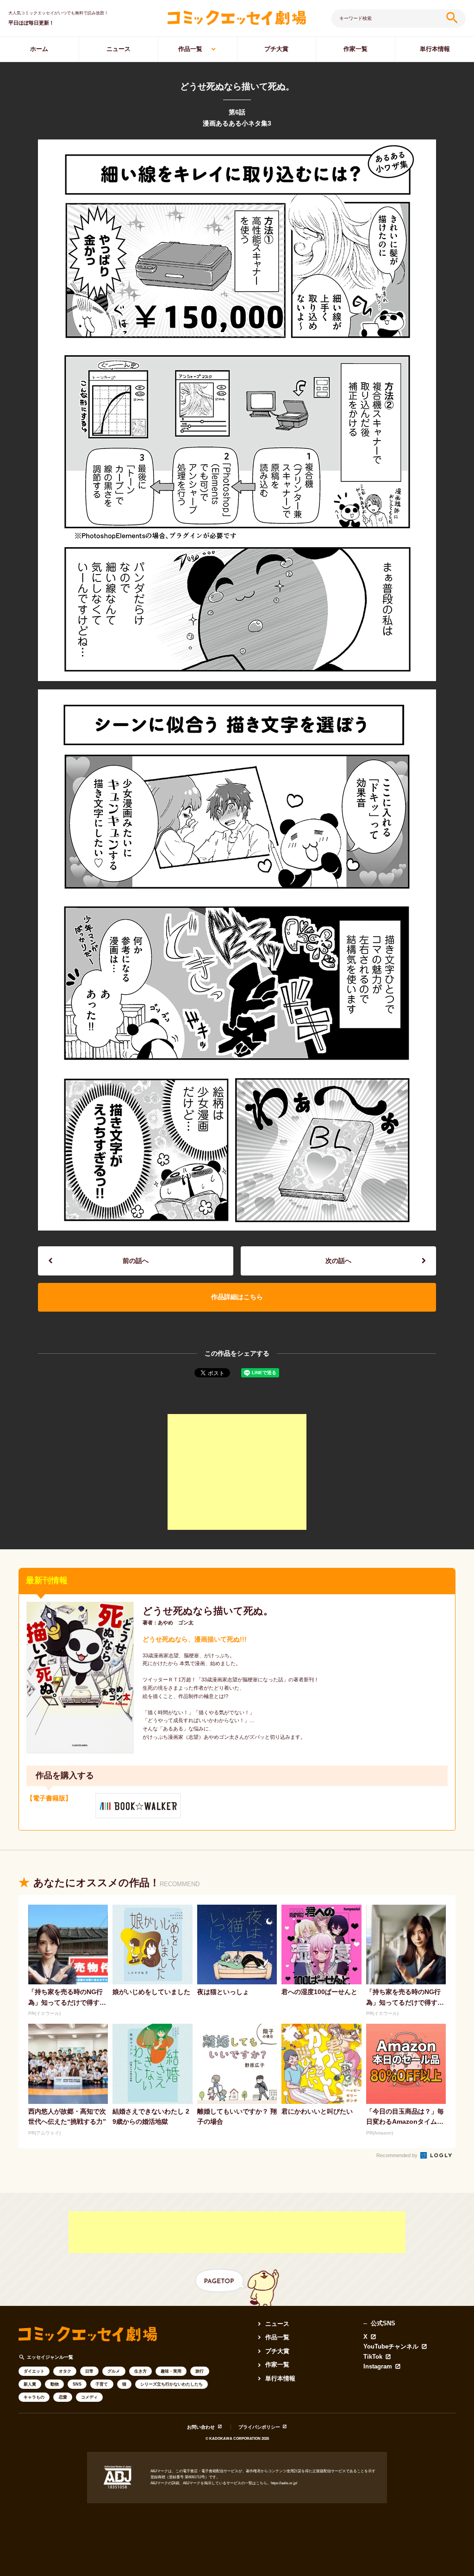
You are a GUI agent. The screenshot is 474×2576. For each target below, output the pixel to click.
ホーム (39, 49)
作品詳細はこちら (237, 1297)
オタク (65, 2371)
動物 (55, 2384)
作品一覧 (190, 49)
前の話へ (136, 1261)
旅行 (200, 2371)
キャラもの (34, 2397)
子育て (102, 2384)
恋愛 (63, 2397)
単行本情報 (435, 49)
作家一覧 (355, 49)
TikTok (373, 2357)
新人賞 (30, 2384)
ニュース (118, 49)
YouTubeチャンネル (391, 2347)
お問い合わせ (201, 2427)
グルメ (114, 2371)
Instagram (378, 2367)
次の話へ (338, 1261)
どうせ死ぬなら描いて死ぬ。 (208, 1611)
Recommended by (398, 2155)
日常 (89, 2371)
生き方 (140, 2371)
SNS (77, 2384)
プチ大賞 (276, 49)
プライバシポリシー (259, 2427)
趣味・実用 (171, 2371)
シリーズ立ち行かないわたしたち (172, 2384)
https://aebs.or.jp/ (284, 2483)
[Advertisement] (237, 1472)
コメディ (89, 2397)
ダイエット (34, 2371)
